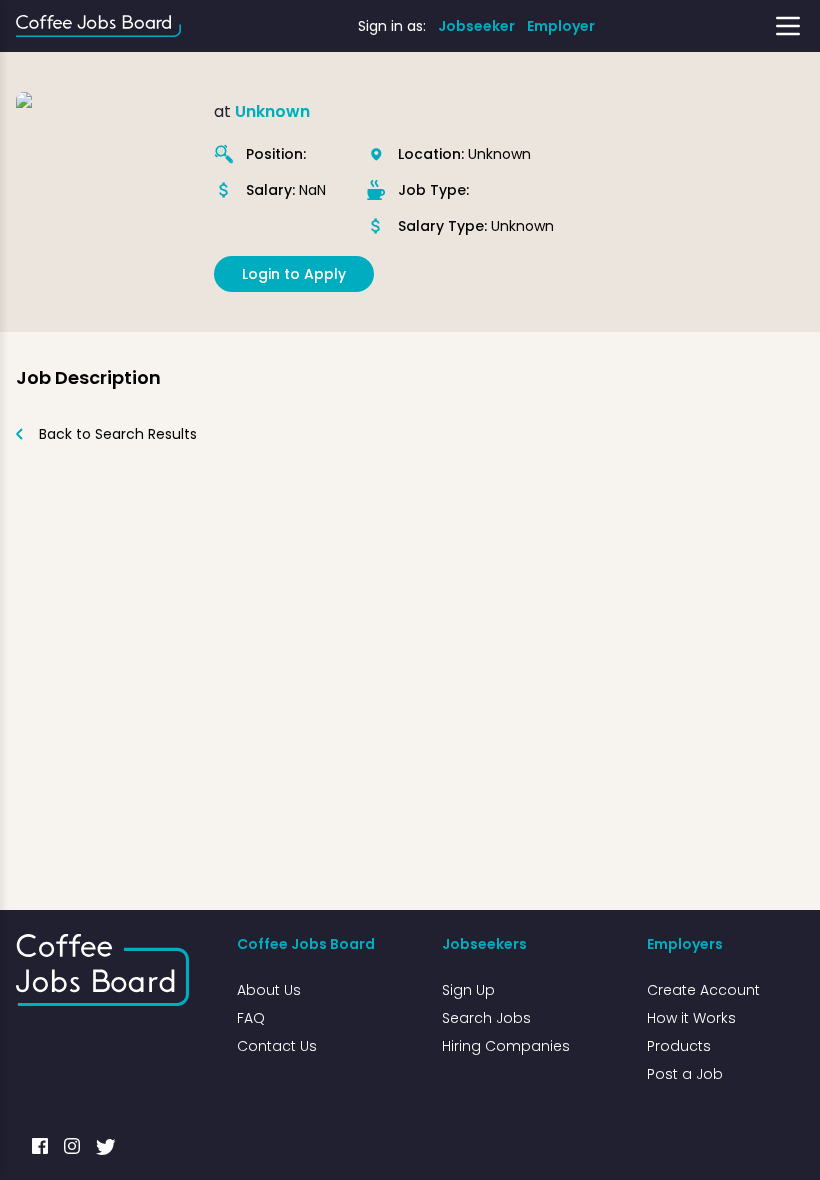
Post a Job (685, 1074)
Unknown (272, 111)
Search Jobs (486, 1018)
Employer (561, 26)
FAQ (251, 1018)
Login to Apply (294, 274)
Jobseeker (476, 26)
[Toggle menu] (788, 26)
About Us (269, 990)
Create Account (703, 990)
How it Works (691, 1018)
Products (679, 1046)
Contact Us (277, 1046)
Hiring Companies (506, 1046)
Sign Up (468, 990)
